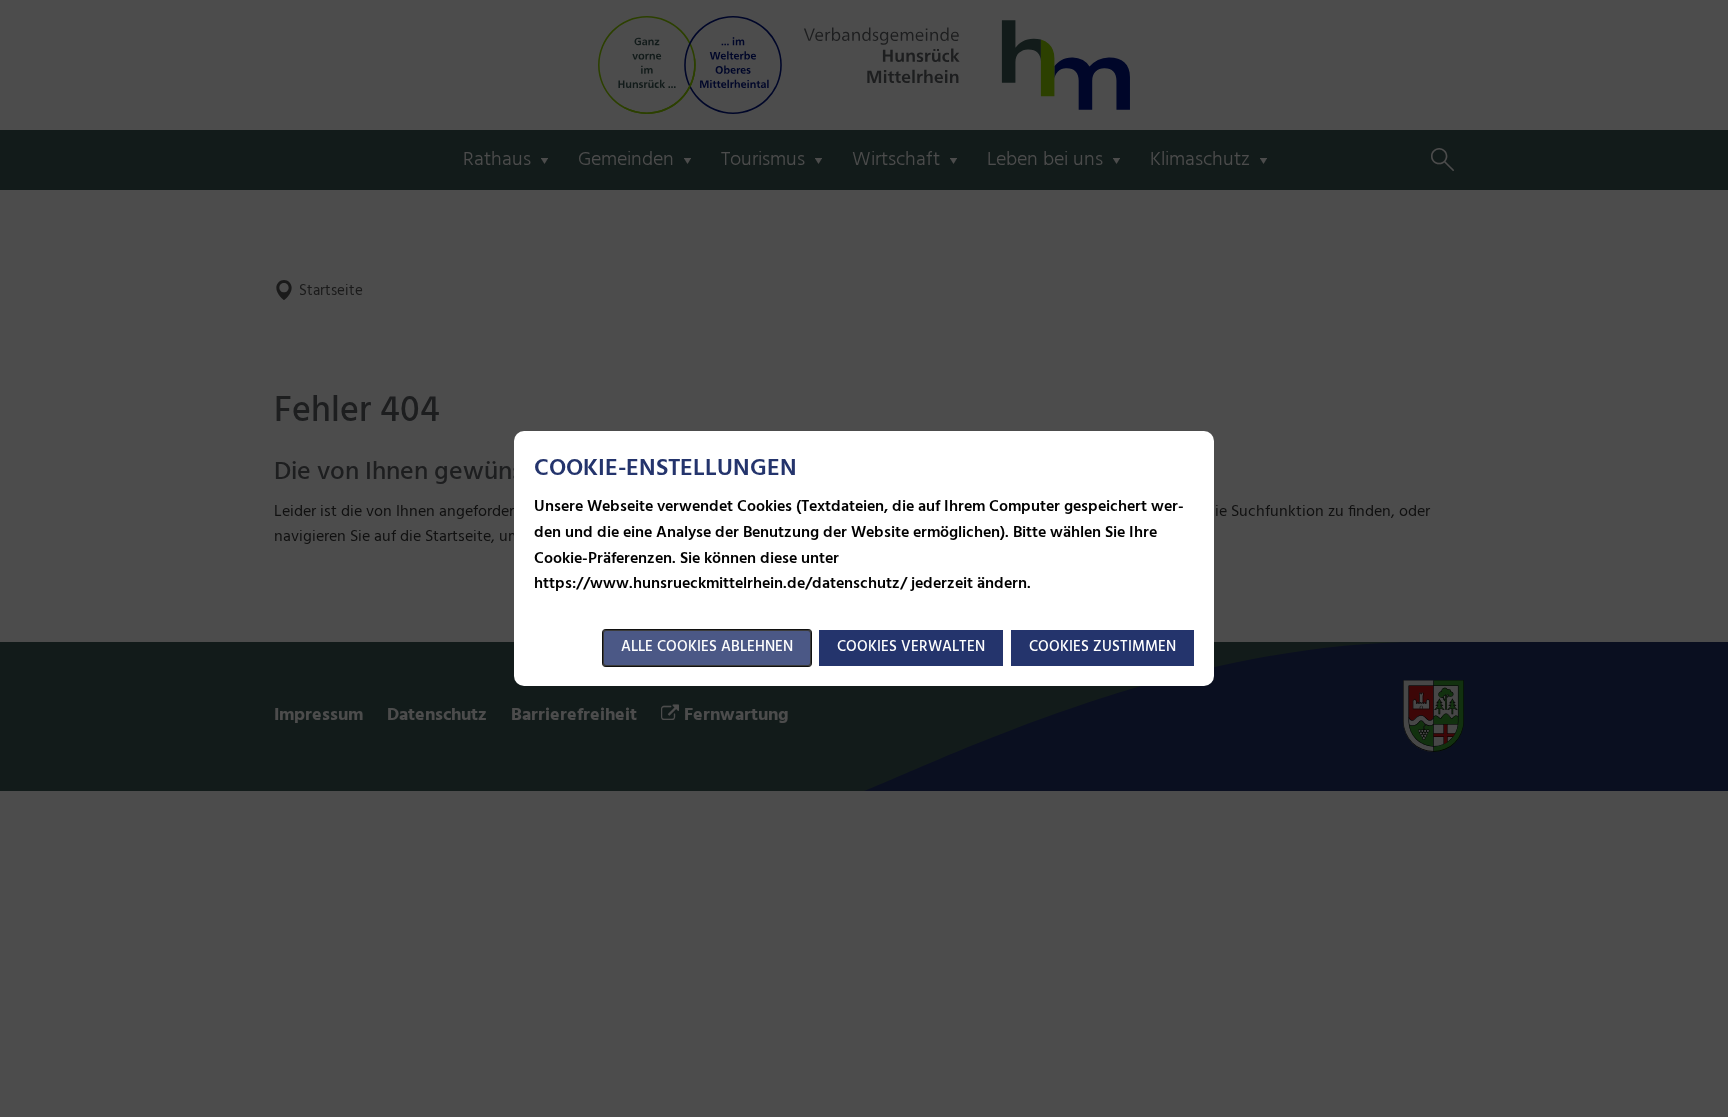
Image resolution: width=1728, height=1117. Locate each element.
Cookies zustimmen (1102, 647)
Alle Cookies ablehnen (707, 647)
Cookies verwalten (911, 647)
